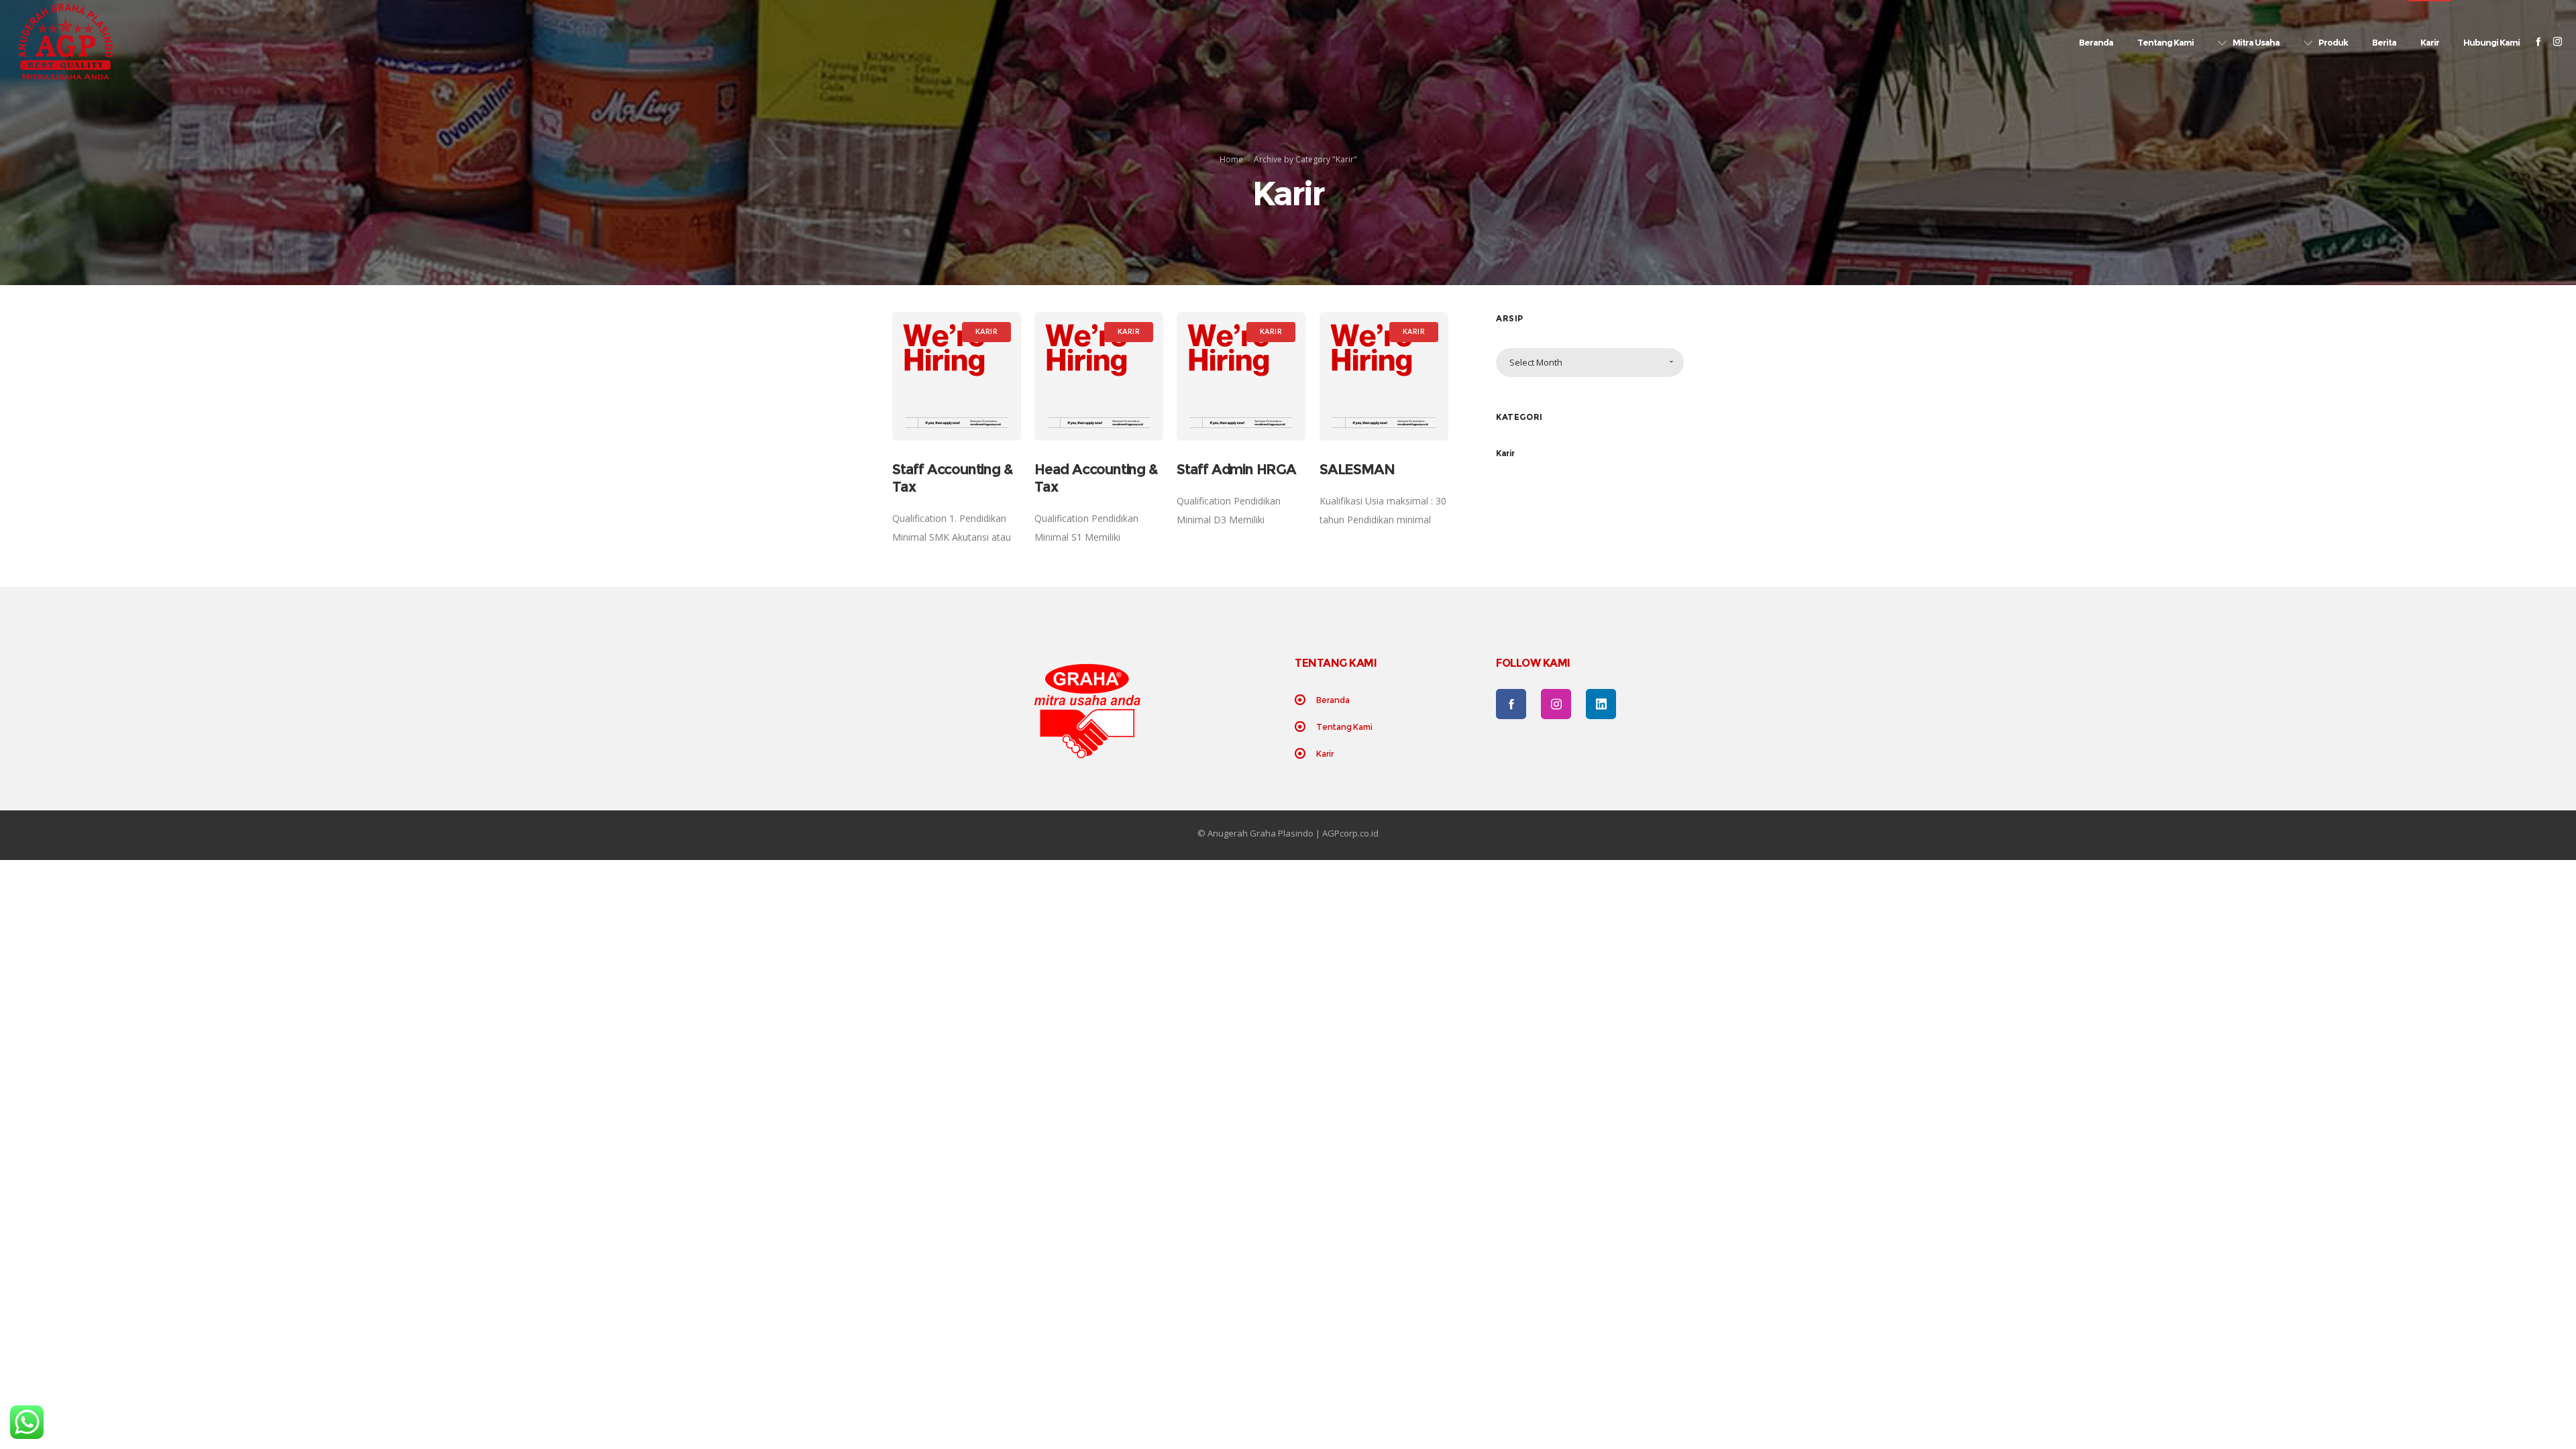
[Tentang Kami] (1389, 727)
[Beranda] (1389, 701)
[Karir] (1389, 753)
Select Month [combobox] (1536, 362)
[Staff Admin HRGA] (1241, 376)
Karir (1505, 453)
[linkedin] (1601, 704)
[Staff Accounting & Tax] (957, 376)
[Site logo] (65, 42)
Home (1231, 159)
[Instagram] (2558, 41)
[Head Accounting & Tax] (1099, 376)
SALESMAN (1357, 469)
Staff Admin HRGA (1236, 469)
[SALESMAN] (1384, 376)
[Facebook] (2538, 41)
